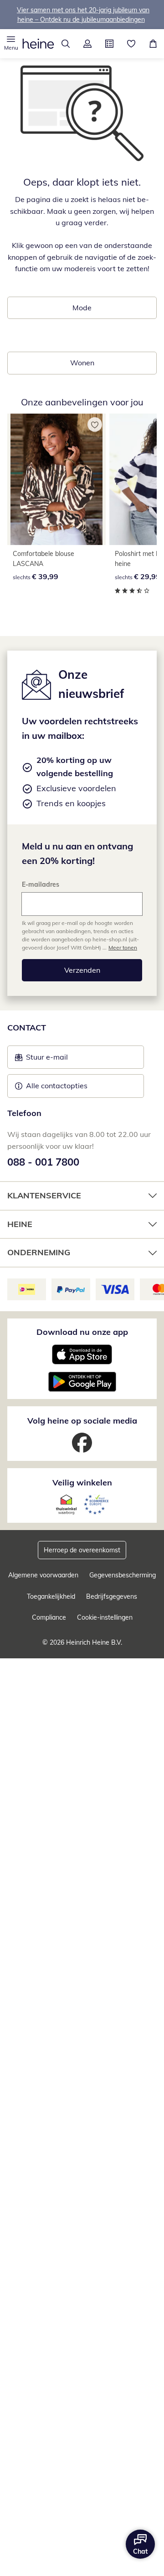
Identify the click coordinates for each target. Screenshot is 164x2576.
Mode (82, 308)
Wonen (82, 363)
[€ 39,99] (56, 479)
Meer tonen (123, 947)
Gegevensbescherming (123, 1575)
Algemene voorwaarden (43, 1575)
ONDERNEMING (39, 1252)
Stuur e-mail (46, 1060)
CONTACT (27, 1028)
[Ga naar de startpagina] (38, 44)
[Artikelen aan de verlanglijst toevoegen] (95, 424)
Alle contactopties (57, 1086)
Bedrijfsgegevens (112, 1596)
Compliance (49, 1617)
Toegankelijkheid (51, 1596)
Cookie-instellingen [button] (105, 1617)
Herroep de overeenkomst (82, 1550)
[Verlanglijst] (131, 44)
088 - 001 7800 (43, 1162)
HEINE (20, 1224)
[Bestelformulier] (109, 44)
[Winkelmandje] (153, 44)
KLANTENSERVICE (44, 1195)
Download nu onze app (82, 1332)
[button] (11, 44)
